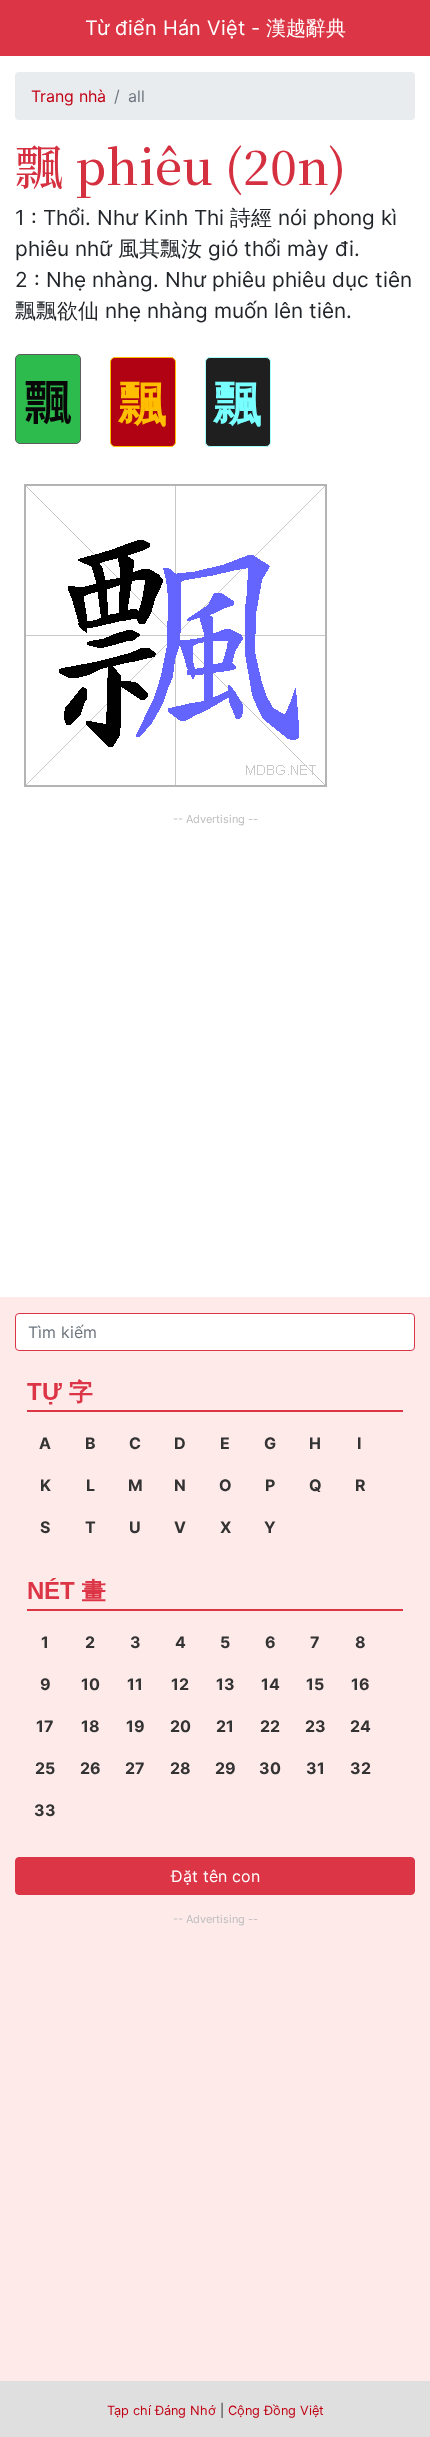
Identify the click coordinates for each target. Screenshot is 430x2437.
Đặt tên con (215, 1876)
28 (180, 1768)
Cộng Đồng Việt (276, 2410)
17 (45, 1726)
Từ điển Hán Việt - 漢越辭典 (215, 28)
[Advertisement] (215, 1046)
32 (360, 1768)
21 (225, 1726)
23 (315, 1726)
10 (90, 1684)
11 (135, 1684)
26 (90, 1768)
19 (135, 1726)
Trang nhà (68, 96)
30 (270, 1768)
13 (225, 1684)
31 (315, 1768)
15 (315, 1684)
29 (225, 1768)
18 (90, 1726)
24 (360, 1726)
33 (45, 1810)
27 (135, 1768)
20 (180, 1726)
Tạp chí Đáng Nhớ (161, 2410)
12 (180, 1684)
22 (270, 1726)
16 (360, 1684)
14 (270, 1684)
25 (45, 1768)
